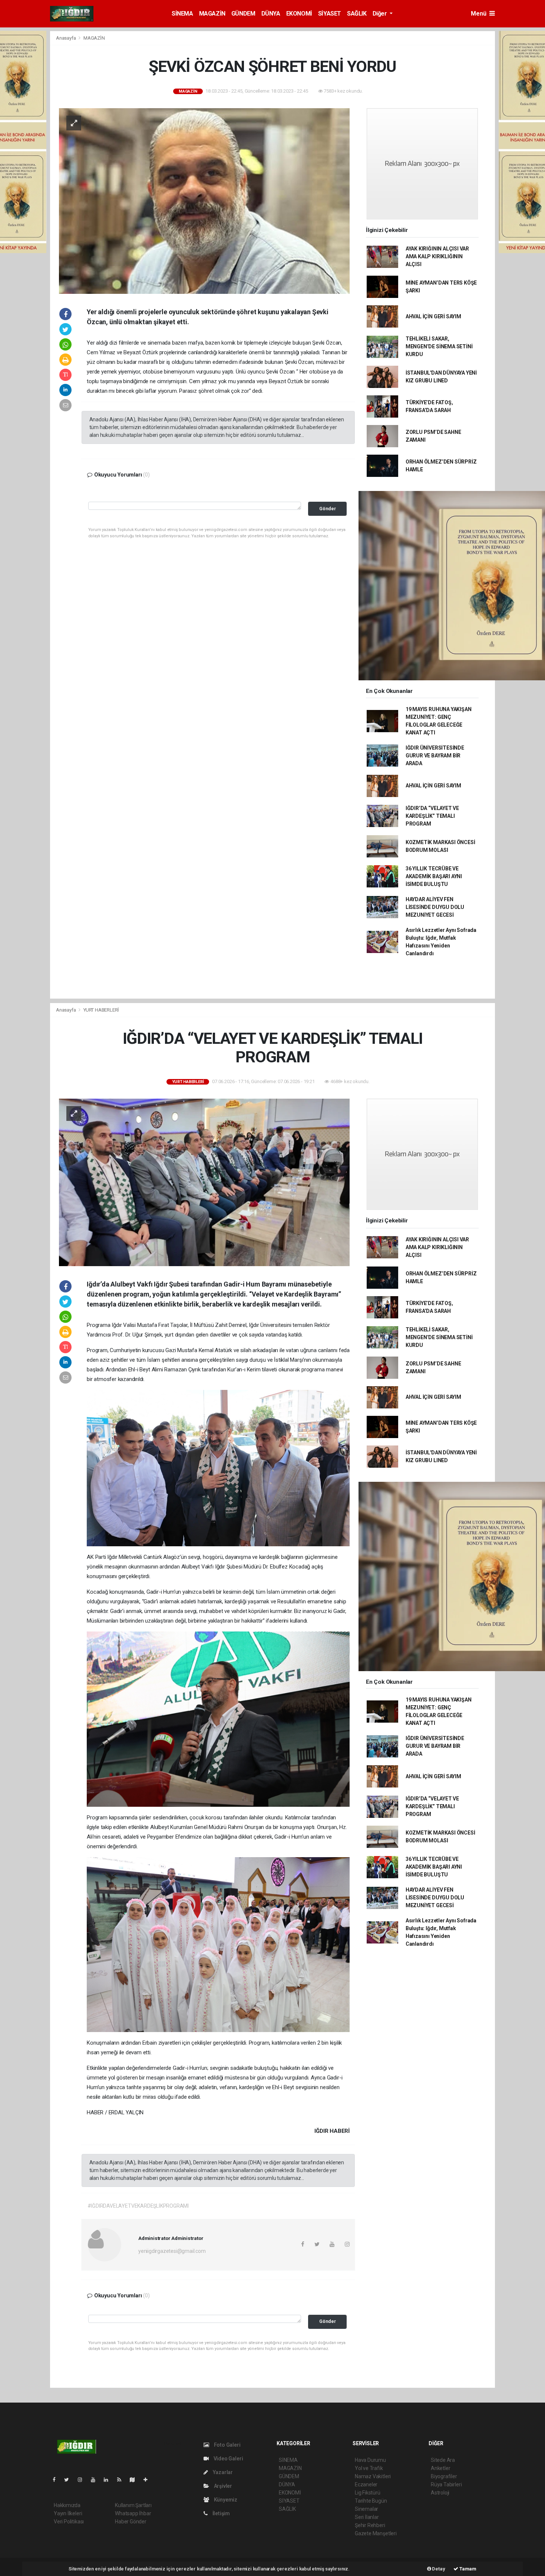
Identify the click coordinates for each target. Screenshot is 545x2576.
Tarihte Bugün (371, 2501)
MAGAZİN (212, 14)
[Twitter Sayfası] (70, 2480)
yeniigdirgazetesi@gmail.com (172, 2251)
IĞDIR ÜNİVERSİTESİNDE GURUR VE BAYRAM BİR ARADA (435, 756)
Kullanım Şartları (133, 2505)
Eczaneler (366, 2484)
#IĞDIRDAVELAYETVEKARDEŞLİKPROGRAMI (138, 2206)
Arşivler (222, 2486)
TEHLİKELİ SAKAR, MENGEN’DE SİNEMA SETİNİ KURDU (439, 346)
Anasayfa (66, 38)
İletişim (221, 2513)
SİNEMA (182, 14)
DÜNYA (271, 14)
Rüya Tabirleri (446, 2484)
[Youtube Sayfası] (96, 2480)
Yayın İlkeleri (68, 2513)
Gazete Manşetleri (376, 2533)
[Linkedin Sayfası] (109, 2480)
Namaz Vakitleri (373, 2476)
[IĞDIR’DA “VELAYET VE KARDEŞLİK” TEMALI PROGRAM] (204, 1182)
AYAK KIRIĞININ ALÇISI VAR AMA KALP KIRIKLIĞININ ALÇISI (437, 256)
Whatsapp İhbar (133, 2513)
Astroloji (440, 2493)
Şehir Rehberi (370, 2525)
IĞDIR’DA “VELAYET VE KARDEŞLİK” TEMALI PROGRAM (432, 816)
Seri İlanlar (367, 2517)
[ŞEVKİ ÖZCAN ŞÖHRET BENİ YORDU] (204, 200)
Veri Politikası (69, 2522)
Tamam (467, 2569)
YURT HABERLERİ (101, 1010)
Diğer (381, 14)
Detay (438, 2569)
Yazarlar (222, 2472)
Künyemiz (225, 2500)
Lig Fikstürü (368, 2493)
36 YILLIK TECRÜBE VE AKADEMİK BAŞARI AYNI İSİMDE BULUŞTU (434, 876)
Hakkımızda (67, 2505)
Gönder (328, 509)
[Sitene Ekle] (148, 2480)
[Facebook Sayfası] (57, 2480)
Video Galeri (228, 2459)
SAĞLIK (357, 14)
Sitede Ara (443, 2460)
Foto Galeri (227, 2445)
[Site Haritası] (135, 2480)
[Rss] (122, 2480)
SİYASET (330, 14)
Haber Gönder (131, 2522)
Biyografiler (444, 2476)
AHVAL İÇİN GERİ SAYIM (433, 316)
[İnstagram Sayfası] (83, 2480)
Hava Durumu (370, 2460)
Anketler (440, 2468)
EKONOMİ (299, 14)
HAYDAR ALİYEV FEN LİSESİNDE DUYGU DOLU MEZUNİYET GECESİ (435, 907)
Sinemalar (366, 2509)
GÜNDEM (243, 14)
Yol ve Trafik (369, 2468)
